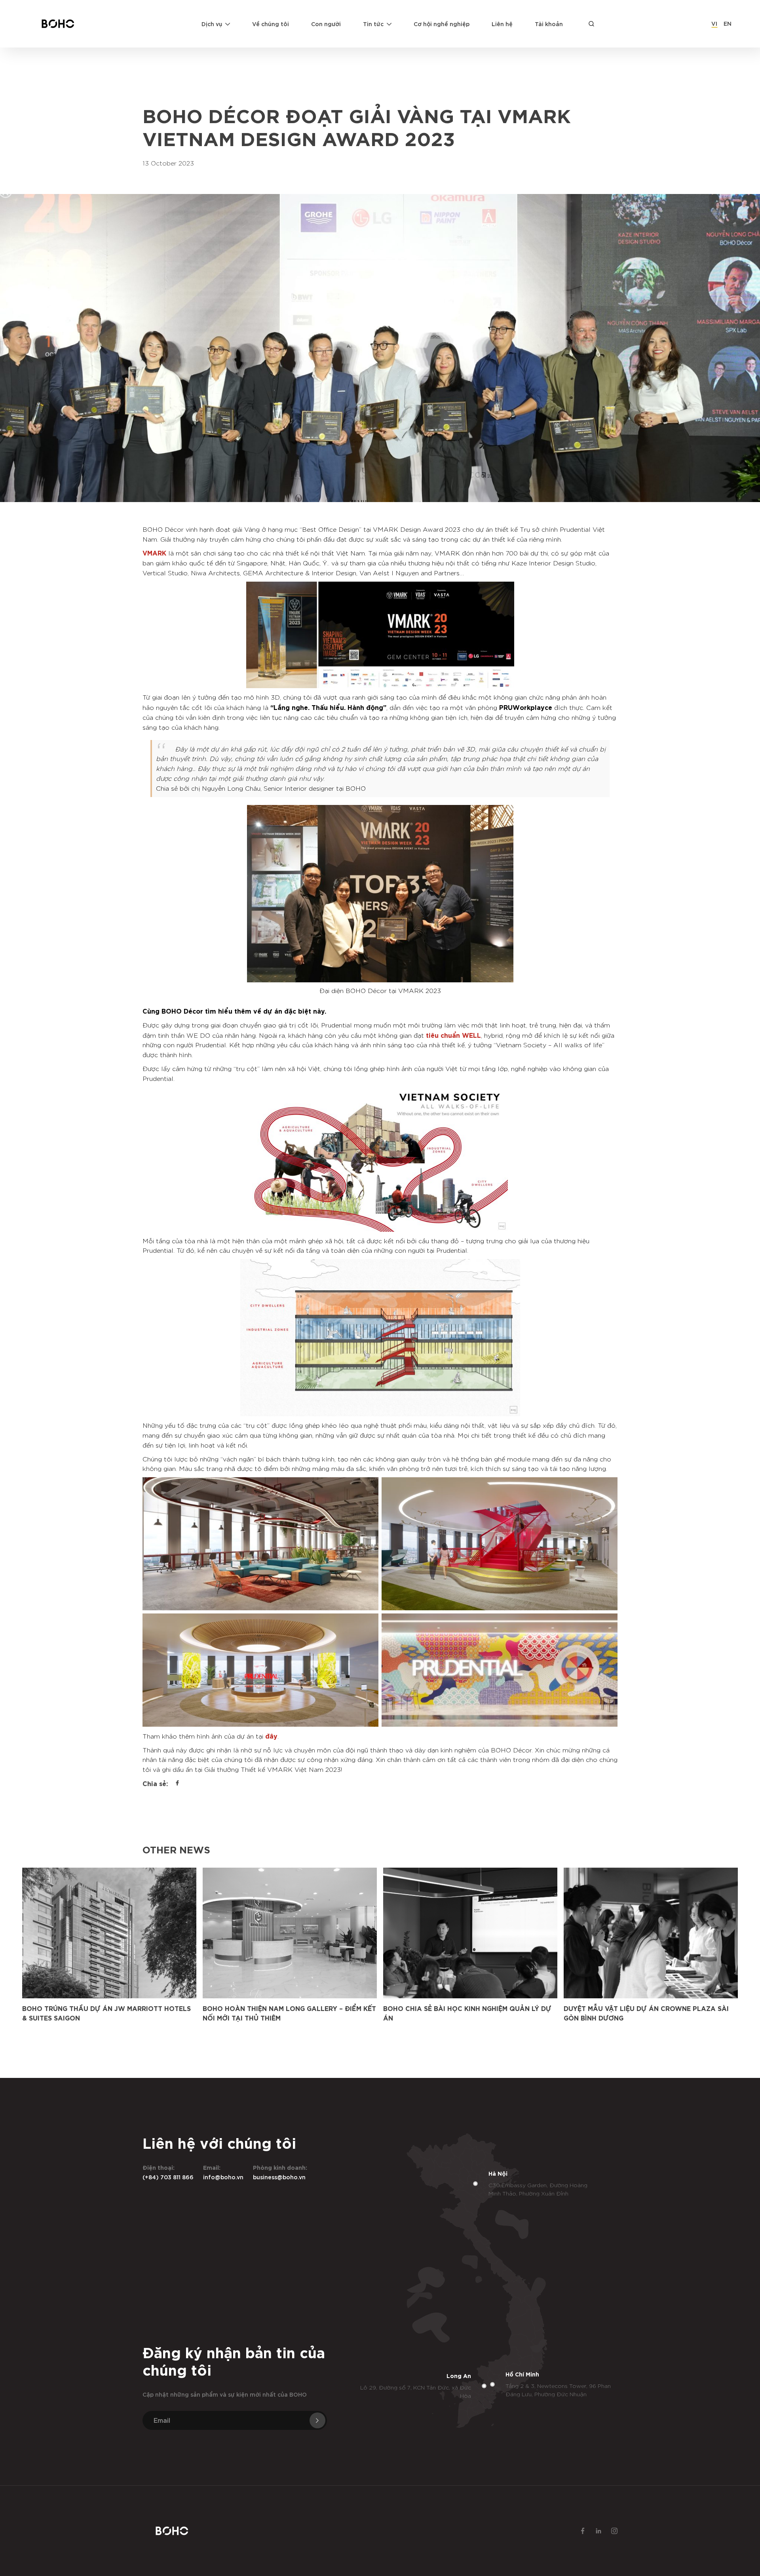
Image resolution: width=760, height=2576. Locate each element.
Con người (326, 24)
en (728, 23)
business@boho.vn (279, 2177)
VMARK (154, 552)
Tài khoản (549, 24)
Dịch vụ (212, 24)
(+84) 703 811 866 (168, 2177)
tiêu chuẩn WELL (453, 1035)
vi (714, 23)
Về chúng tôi (271, 24)
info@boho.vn (223, 2177)
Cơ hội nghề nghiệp (442, 24)
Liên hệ (502, 24)
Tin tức (373, 24)
